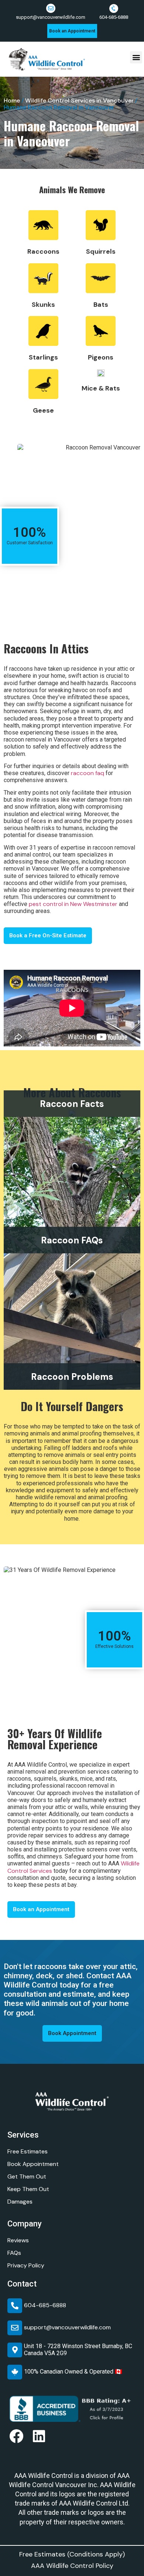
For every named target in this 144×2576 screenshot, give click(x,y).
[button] (136, 57)
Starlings (43, 357)
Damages (20, 2202)
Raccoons (43, 251)
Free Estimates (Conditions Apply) (72, 2554)
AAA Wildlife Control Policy (72, 2566)
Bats (101, 305)
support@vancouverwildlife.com (51, 17)
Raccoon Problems (72, 1377)
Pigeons (101, 357)
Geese (43, 410)
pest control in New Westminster (73, 904)
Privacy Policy (26, 2265)
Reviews (18, 2240)
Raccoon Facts (72, 1104)
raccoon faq (88, 773)
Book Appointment (33, 2164)
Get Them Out (27, 2176)
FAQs (14, 2253)
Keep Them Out (28, 2189)
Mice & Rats (101, 388)
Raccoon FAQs (72, 1240)
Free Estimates (28, 2151)
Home (12, 100)
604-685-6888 (114, 17)
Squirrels (101, 251)
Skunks (43, 305)
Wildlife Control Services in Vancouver (79, 100)
